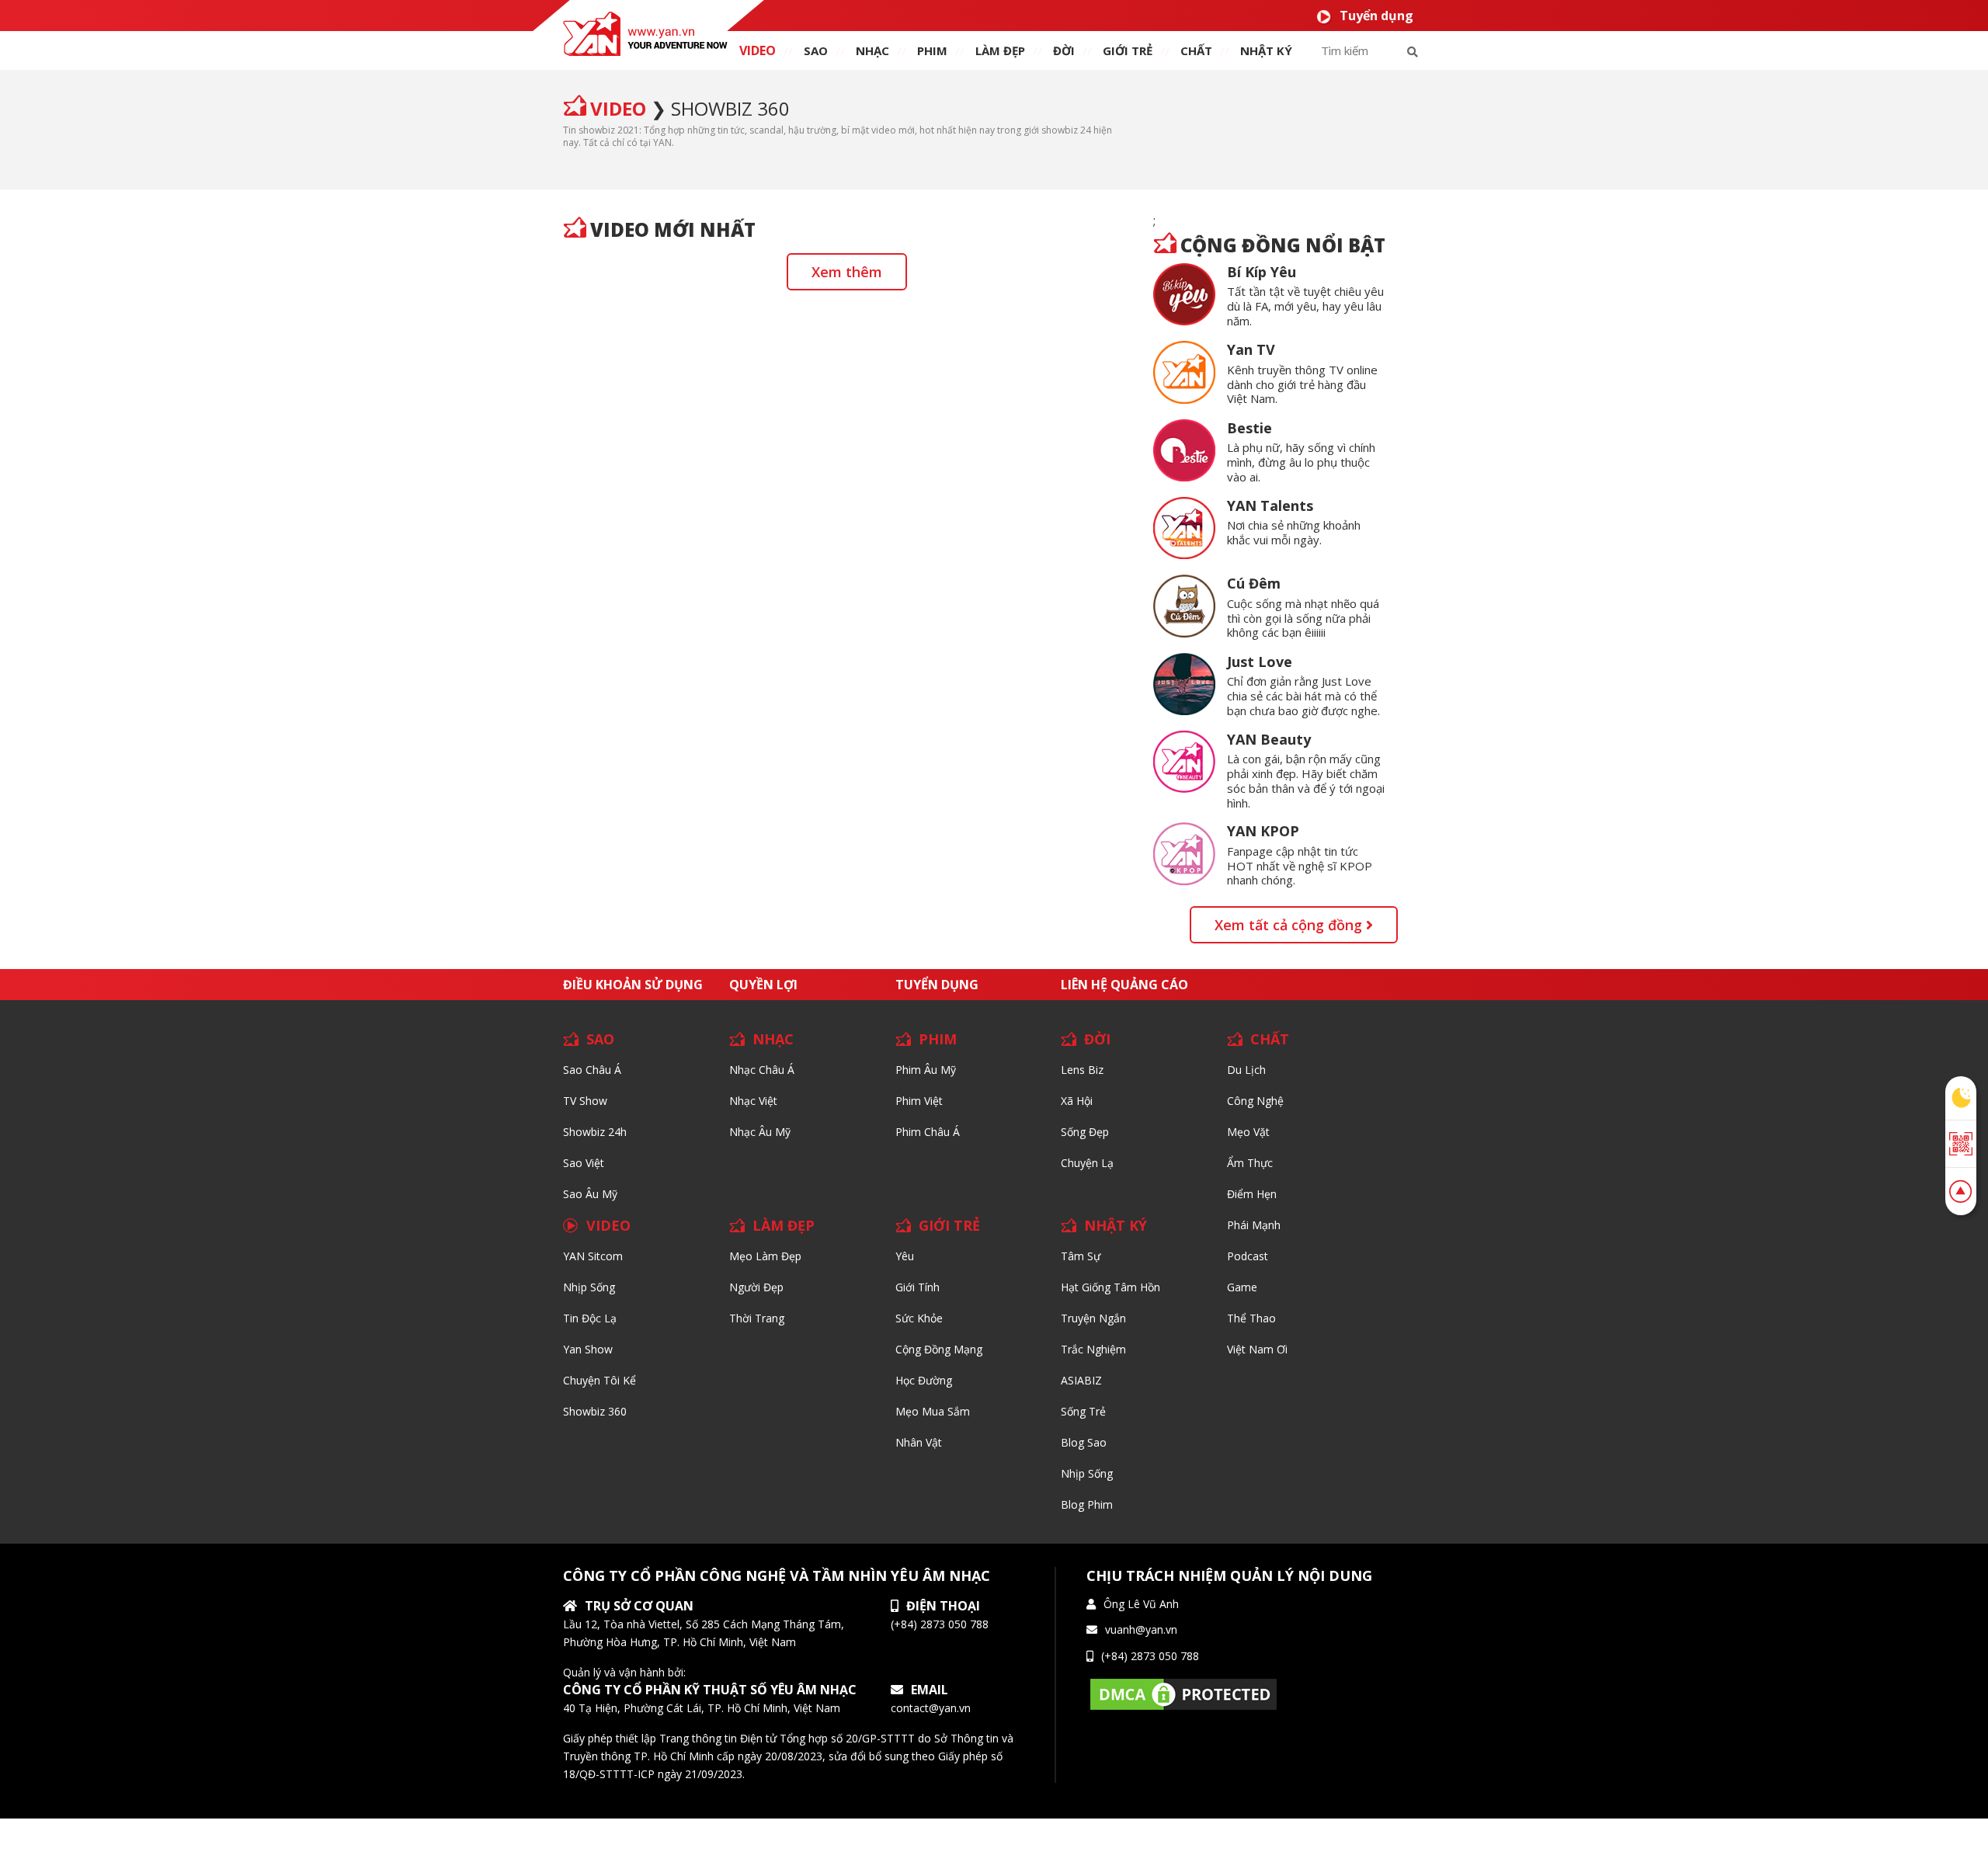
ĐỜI (1064, 50)
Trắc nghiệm (1093, 1349)
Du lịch (1246, 1070)
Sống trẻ (1083, 1411)
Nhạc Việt (753, 1101)
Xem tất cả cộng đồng (1290, 925)
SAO (816, 50)
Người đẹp (756, 1287)
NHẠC (872, 50)
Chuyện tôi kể (600, 1380)
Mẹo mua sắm (933, 1411)
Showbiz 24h (595, 1132)
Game (1242, 1287)
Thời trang (757, 1318)
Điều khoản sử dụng (633, 985)
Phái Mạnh (1254, 1225)
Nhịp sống (589, 1287)
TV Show (585, 1101)
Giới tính (918, 1287)
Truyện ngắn (1093, 1318)
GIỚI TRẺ (949, 1225)
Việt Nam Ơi (1257, 1349)
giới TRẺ (1128, 50)
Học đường (924, 1380)
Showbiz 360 (730, 108)
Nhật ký (1266, 50)
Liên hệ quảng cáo (1124, 985)
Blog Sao (1084, 1442)
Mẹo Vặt (1248, 1132)
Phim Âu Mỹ (926, 1070)
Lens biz (1082, 1070)
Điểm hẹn (1252, 1194)
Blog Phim (1087, 1504)
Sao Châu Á (592, 1070)
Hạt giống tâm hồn (1110, 1287)
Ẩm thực (1250, 1163)
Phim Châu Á (928, 1132)
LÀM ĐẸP (784, 1225)
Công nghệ (1255, 1101)
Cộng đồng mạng (939, 1349)
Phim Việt (919, 1101)
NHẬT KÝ (1116, 1225)
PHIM (932, 50)
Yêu (905, 1256)
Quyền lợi (763, 985)
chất (1196, 50)
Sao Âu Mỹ (590, 1194)
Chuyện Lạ (1087, 1163)
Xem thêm (847, 272)
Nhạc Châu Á (762, 1070)
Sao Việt (584, 1163)
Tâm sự (1081, 1256)
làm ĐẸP (1000, 50)
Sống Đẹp (1085, 1132)
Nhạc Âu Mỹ (760, 1132)
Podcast (1248, 1256)
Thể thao (1251, 1318)
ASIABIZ (1081, 1380)
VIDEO (758, 50)
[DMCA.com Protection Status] (1183, 1693)
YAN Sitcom (593, 1256)
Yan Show (588, 1349)
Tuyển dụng (1376, 16)
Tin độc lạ (590, 1318)
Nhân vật (919, 1442)
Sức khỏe (919, 1318)
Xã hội (1077, 1101)
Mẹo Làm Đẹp (765, 1256)
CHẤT (1270, 1039)
